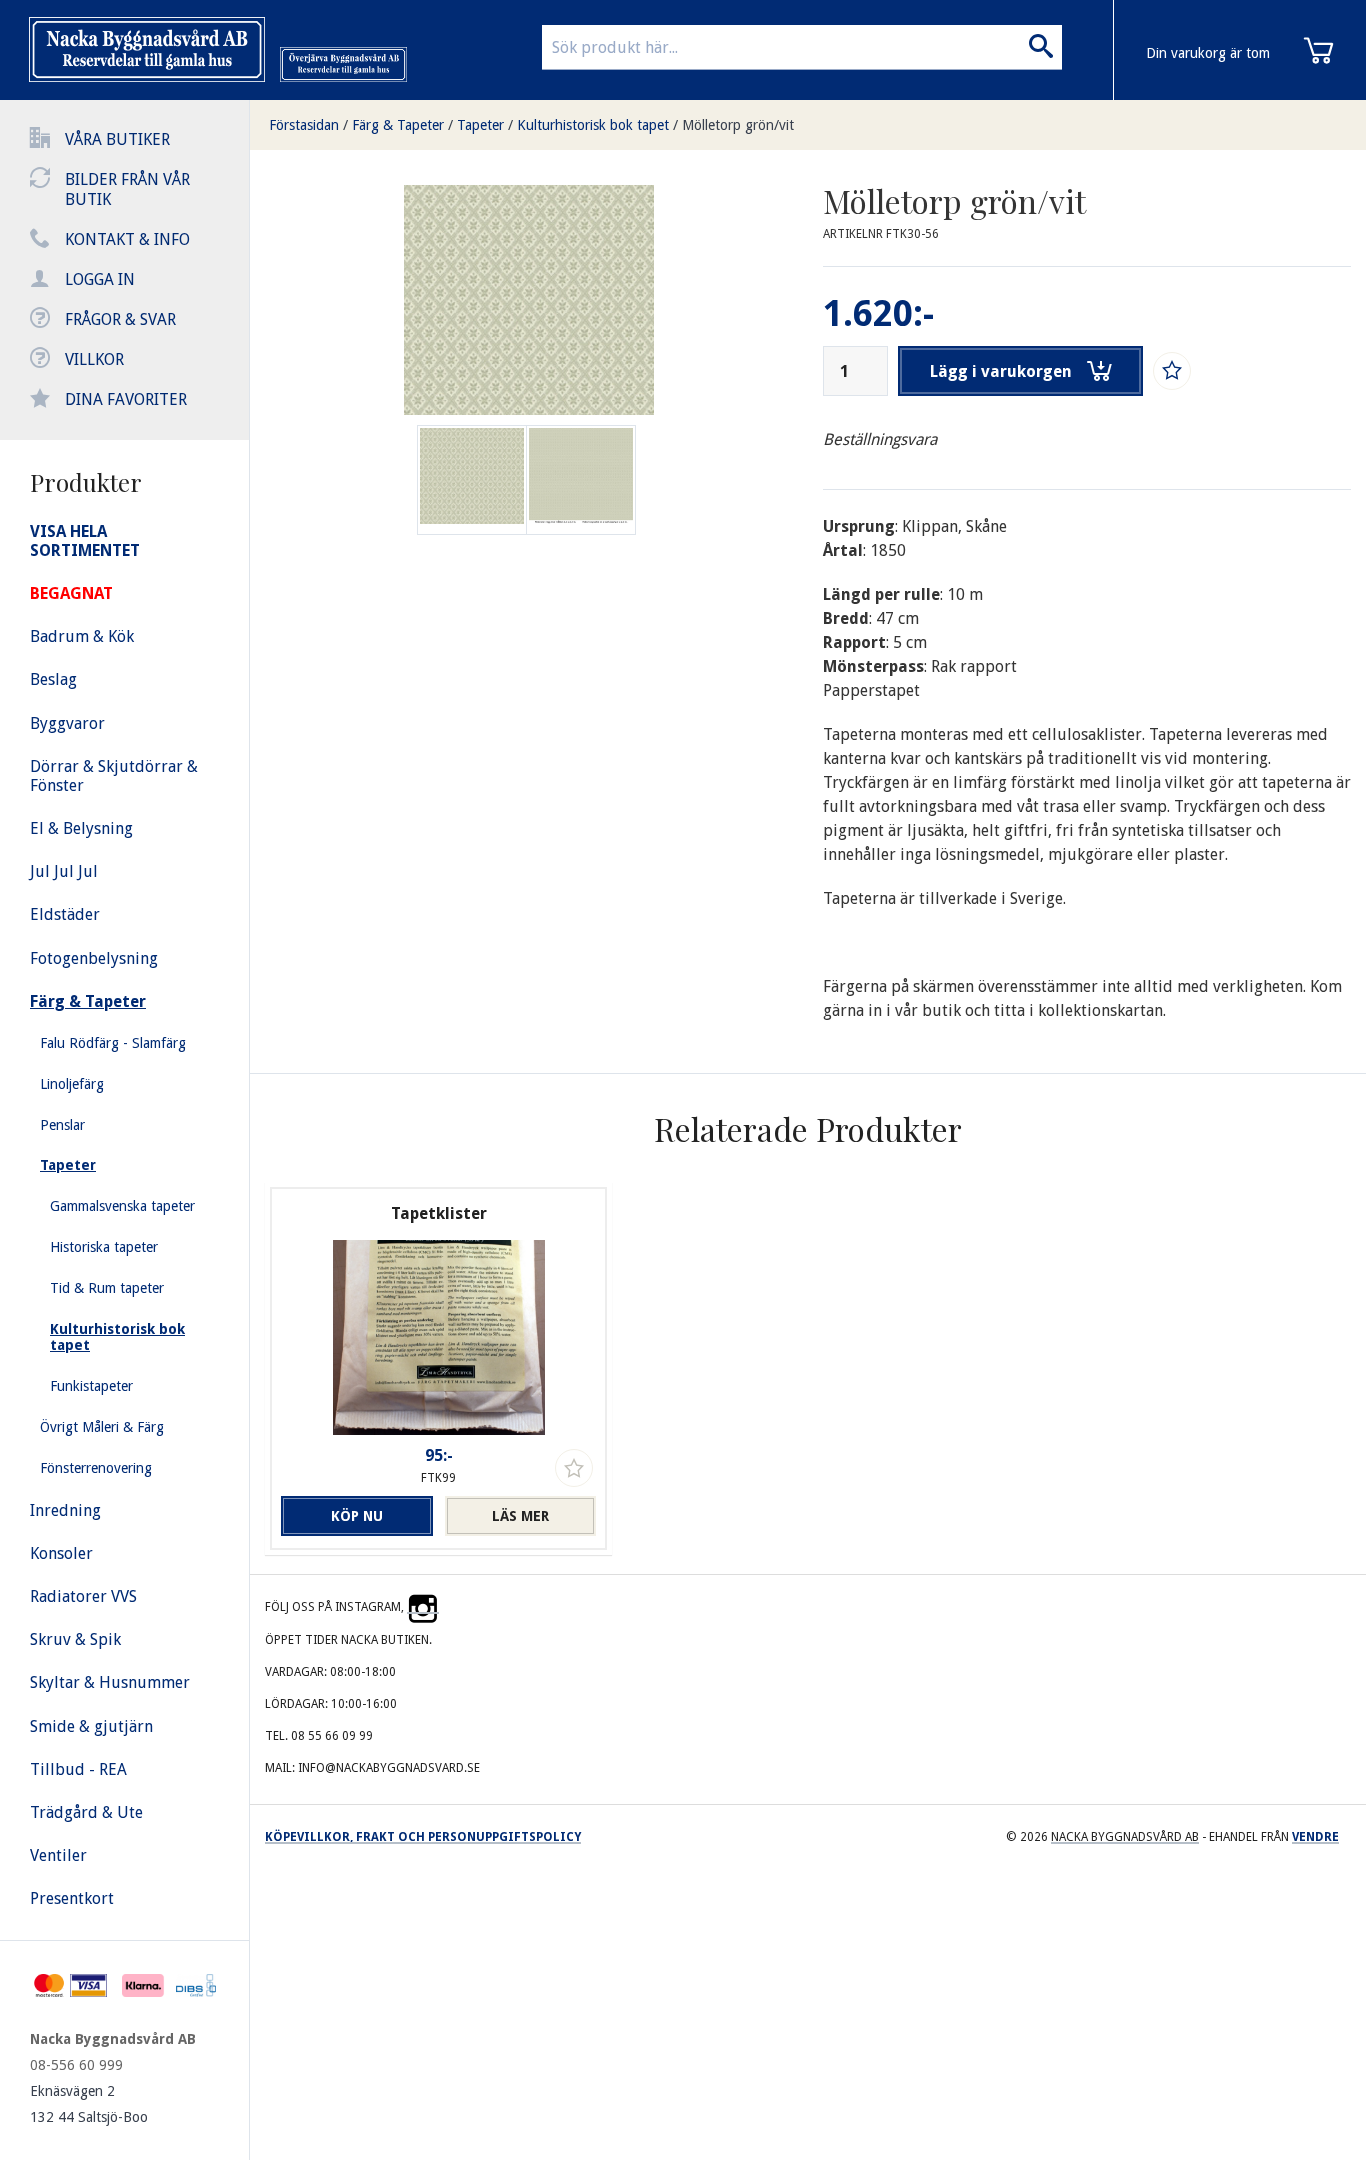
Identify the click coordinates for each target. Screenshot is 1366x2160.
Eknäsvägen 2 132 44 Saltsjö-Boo (89, 2104)
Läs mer (520, 1516)
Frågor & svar (120, 319)
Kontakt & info (127, 239)
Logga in (100, 279)
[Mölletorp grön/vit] (581, 480)
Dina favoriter (126, 399)
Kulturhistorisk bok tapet (593, 125)
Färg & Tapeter (398, 125)
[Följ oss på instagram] (423, 1607)
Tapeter (480, 125)
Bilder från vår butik (127, 189)
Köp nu (357, 1516)
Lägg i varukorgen (1001, 371)
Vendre (1315, 1837)
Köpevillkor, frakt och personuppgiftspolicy (423, 1837)
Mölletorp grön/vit (738, 125)
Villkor (94, 359)
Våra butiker (117, 139)
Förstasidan (304, 125)
